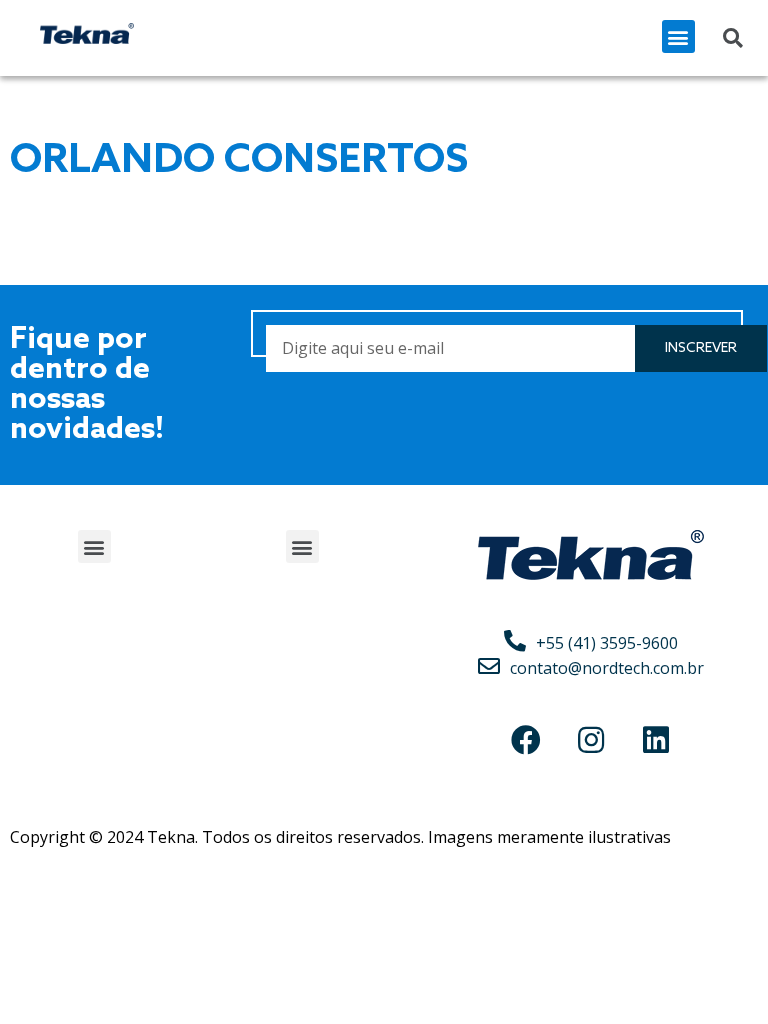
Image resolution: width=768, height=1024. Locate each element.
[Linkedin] (656, 740)
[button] (678, 36)
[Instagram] (591, 740)
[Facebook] (526, 740)
